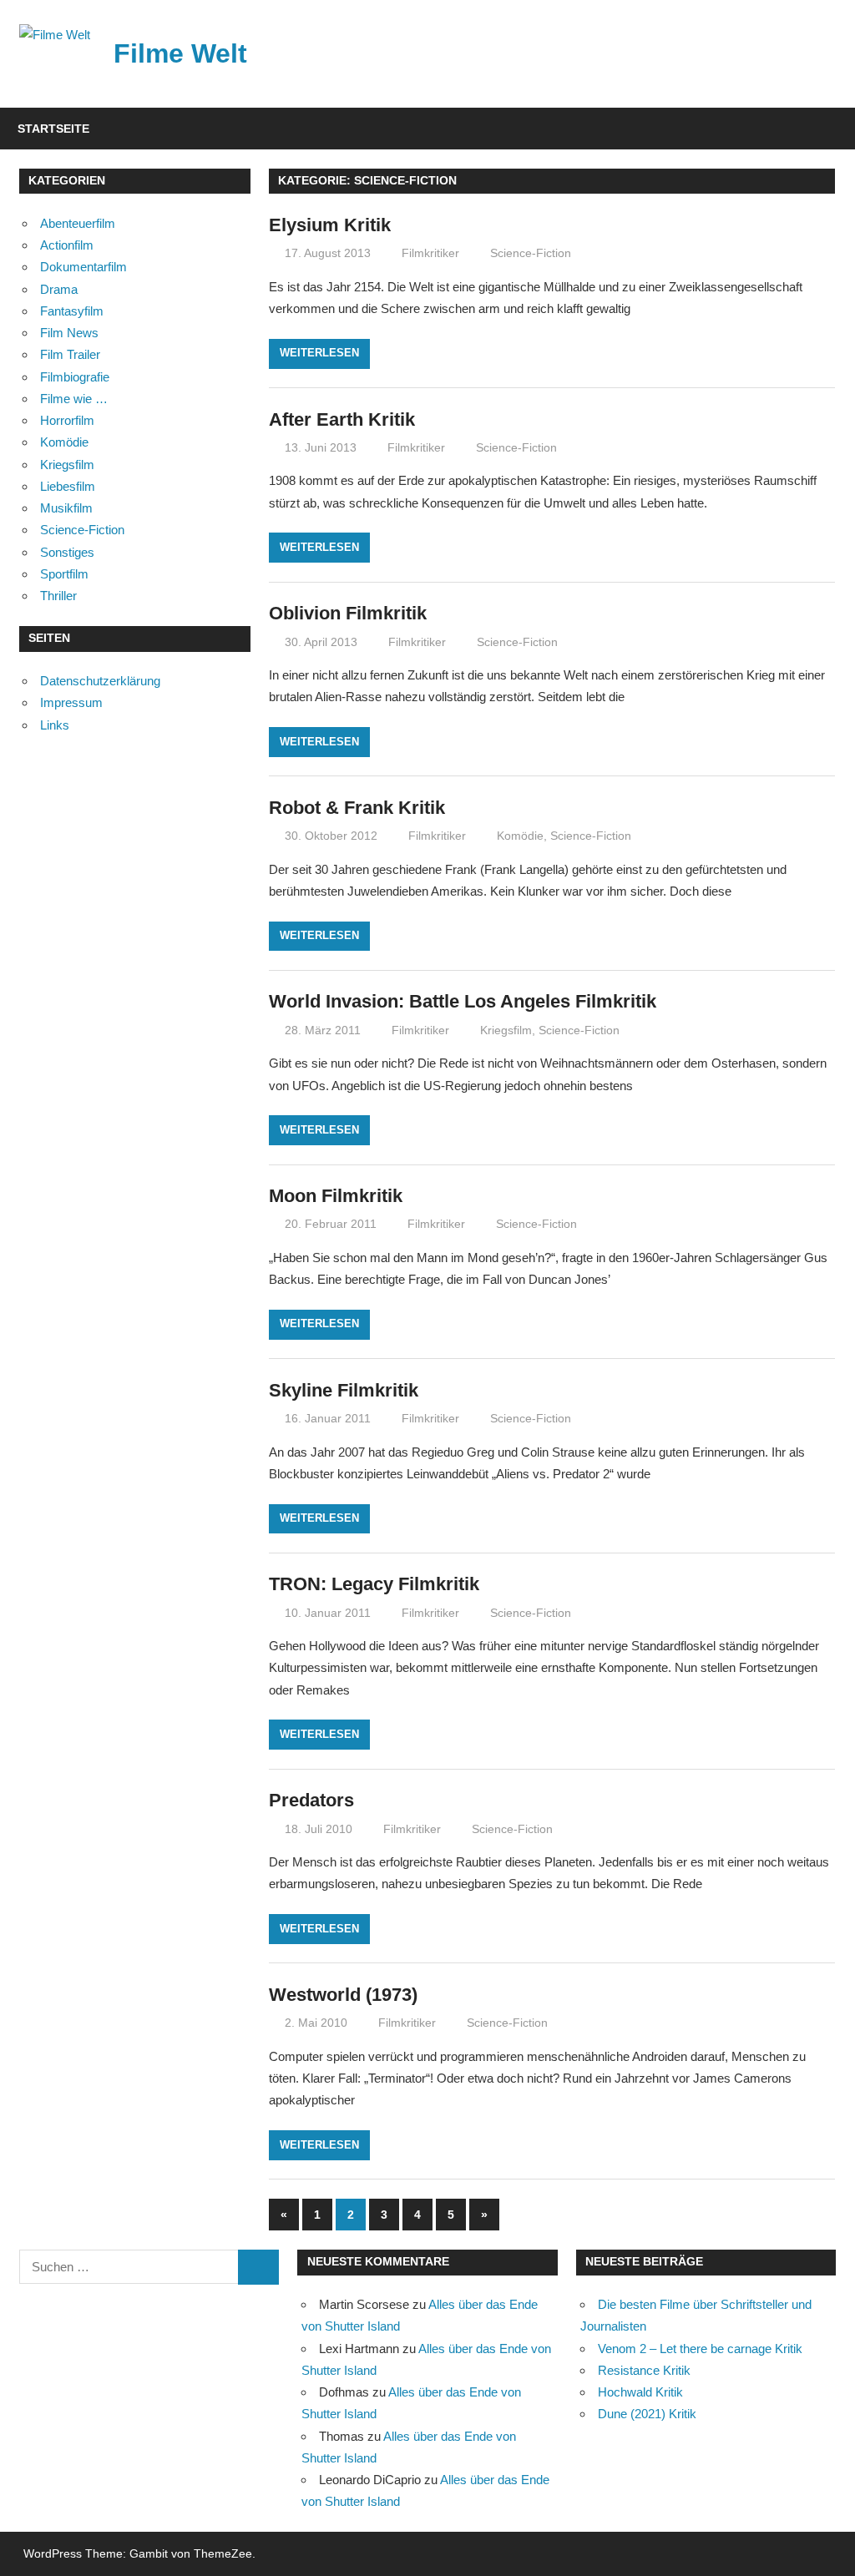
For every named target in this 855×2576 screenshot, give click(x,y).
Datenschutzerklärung (100, 681)
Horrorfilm (67, 420)
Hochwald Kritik (640, 2392)
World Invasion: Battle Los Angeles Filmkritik (463, 1001)
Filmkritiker (430, 253)
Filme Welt (180, 53)
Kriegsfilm (506, 1030)
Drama (59, 289)
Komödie (520, 836)
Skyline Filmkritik (344, 1390)
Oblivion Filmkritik (348, 613)
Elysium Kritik (330, 225)
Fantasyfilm (72, 311)
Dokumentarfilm (83, 267)
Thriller (58, 596)
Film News (69, 333)
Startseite (53, 129)
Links (55, 725)
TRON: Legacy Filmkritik (374, 1584)
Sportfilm (64, 574)
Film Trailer (70, 354)
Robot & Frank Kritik (357, 808)
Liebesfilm (68, 486)
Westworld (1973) (343, 1995)
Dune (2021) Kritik (647, 2414)
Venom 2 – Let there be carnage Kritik (700, 2349)
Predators (311, 1800)
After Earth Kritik (342, 419)
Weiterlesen (319, 353)
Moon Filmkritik (336, 1196)
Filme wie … (74, 399)
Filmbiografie (75, 377)
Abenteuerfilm (78, 223)
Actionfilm (67, 245)
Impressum (71, 702)
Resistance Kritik (644, 2370)
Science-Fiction (531, 253)
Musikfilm (66, 508)
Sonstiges (67, 552)
